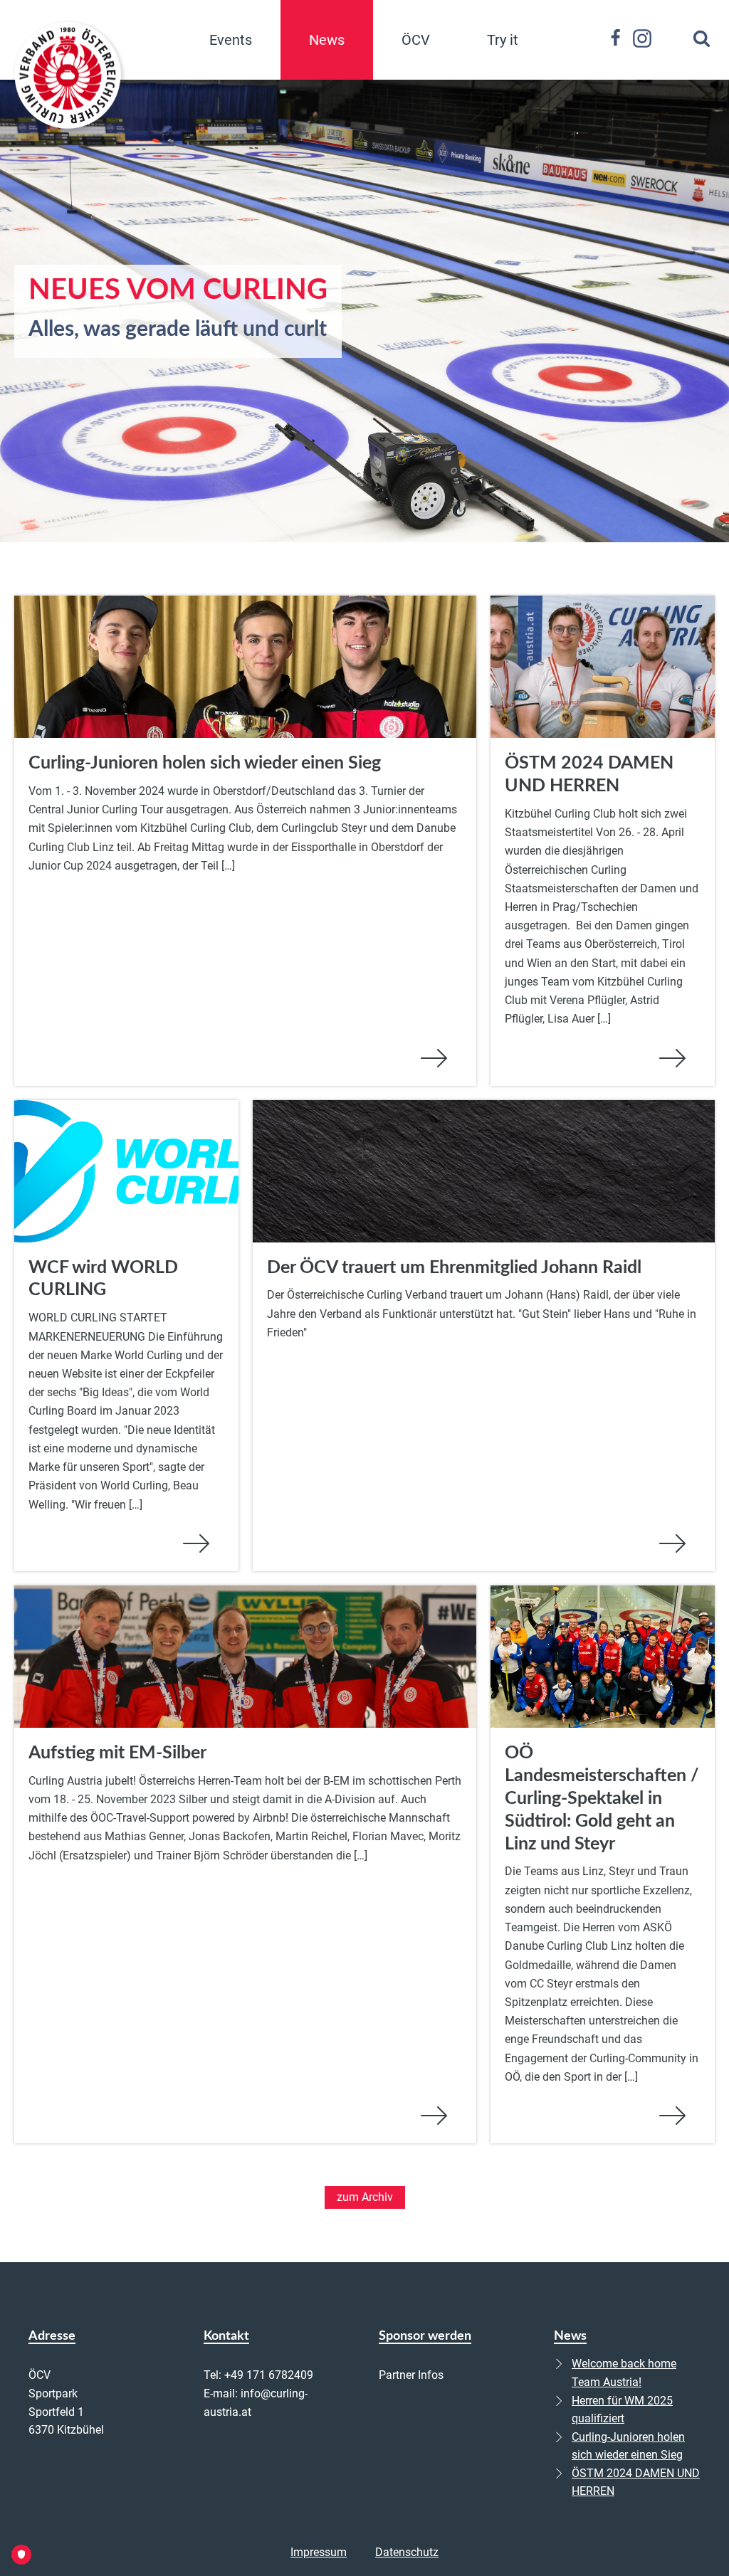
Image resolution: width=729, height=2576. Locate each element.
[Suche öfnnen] (702, 38)
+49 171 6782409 (269, 2375)
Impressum (319, 2552)
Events (231, 40)
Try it (503, 40)
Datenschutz (407, 2552)
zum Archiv (365, 2197)
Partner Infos (411, 2375)
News (327, 40)
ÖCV (416, 40)
